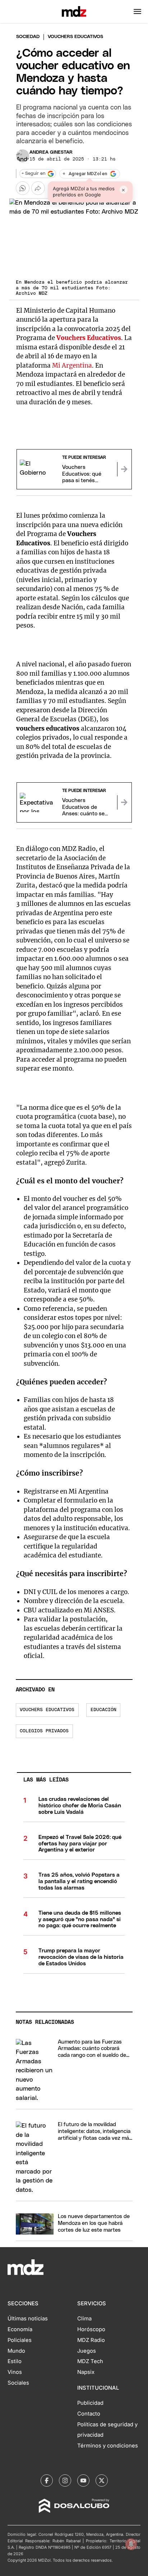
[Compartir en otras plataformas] (38, 188)
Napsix (86, 2372)
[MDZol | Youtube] (83, 2480)
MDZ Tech (90, 2361)
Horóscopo (91, 2329)
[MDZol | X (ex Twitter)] (102, 2480)
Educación (103, 1710)
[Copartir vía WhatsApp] (23, 188)
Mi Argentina (72, 365)
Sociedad (28, 37)
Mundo (16, 2351)
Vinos (15, 2372)
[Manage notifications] (131, 2544)
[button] (137, 11)
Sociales (18, 2383)
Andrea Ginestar (51, 152)
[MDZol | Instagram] (65, 2480)
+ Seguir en (33, 174)
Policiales (20, 2340)
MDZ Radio (91, 2340)
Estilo (15, 2361)
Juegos (87, 2351)
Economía (20, 2329)
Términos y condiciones (108, 2446)
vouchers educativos (47, 1710)
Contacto (89, 2414)
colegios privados (44, 1731)
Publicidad (90, 2403)
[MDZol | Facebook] (47, 2480)
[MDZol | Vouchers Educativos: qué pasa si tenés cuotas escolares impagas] (124, 469)
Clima (84, 2319)
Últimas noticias (28, 2319)
